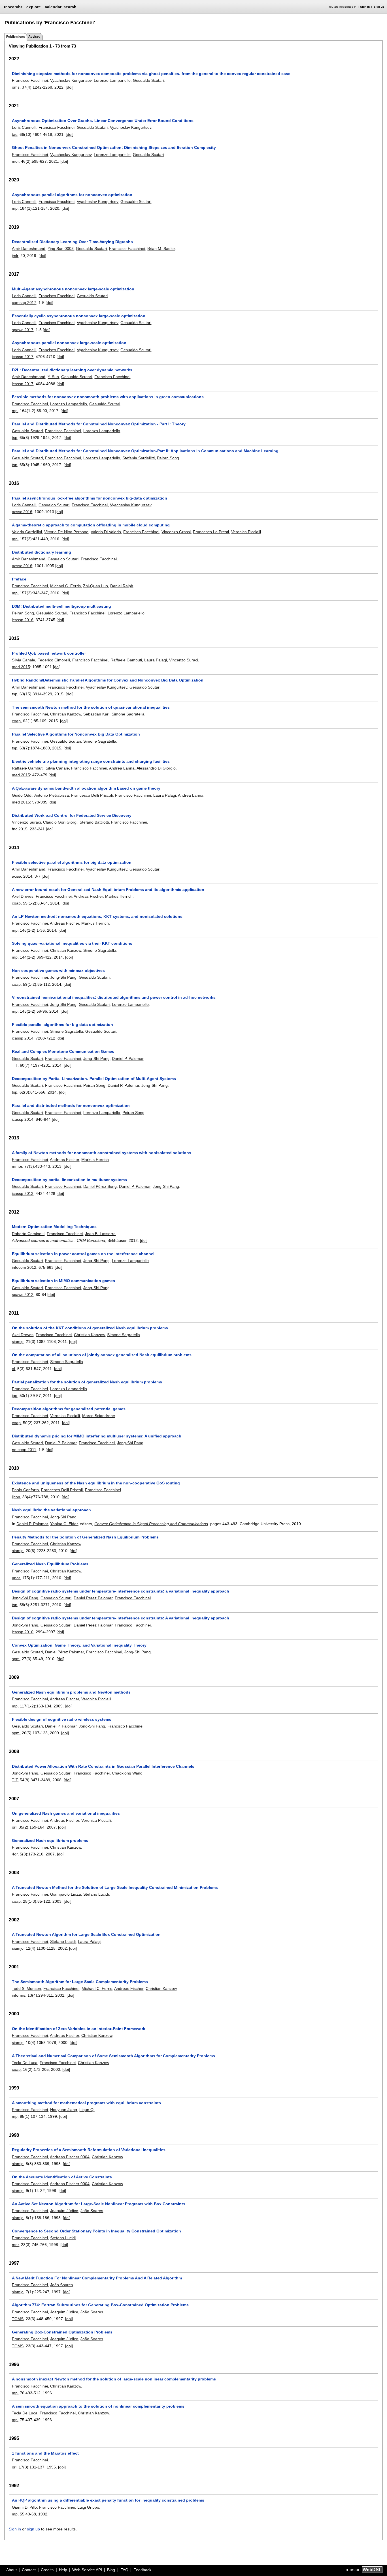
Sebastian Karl (96, 714)
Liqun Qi (87, 2110)
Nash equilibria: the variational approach (51, 1510)
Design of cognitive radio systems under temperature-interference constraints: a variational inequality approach (121, 1591)
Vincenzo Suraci (184, 660)
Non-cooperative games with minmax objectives (58, 970)
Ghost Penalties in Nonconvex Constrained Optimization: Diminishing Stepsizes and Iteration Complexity (114, 147)
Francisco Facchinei (30, 80)
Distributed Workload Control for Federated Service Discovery (72, 815)
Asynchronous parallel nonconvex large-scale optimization (69, 343)
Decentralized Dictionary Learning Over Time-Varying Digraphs (72, 242)
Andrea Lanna (122, 768)
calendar (53, 7)
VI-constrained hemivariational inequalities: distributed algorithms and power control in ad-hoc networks (114, 997)
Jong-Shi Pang (63, 977)
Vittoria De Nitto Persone (66, 532)
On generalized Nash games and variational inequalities (66, 1813)
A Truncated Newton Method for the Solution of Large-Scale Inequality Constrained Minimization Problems (115, 1887)
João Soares (92, 2211)
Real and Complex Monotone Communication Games (63, 1051)
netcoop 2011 (24, 1450)
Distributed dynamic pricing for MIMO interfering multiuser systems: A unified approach (97, 1436)
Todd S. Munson (26, 1988)
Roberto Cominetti (28, 1234)
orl (14, 1827)
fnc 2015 (20, 829)
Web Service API (87, 2570)
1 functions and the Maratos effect (45, 2453)
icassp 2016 (23, 620)
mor (15, 161)
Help (63, 2570)
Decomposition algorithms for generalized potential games (69, 1409)
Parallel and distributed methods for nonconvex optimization (71, 1105)
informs (19, 1995)
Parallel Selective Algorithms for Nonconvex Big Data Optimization (76, 734)
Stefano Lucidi (96, 1894)
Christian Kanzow (66, 714)
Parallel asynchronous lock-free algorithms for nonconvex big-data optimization (90, 498)
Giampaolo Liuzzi (66, 1894)
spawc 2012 (23, 1295)
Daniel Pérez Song (100, 1186)
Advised (34, 37)
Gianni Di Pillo (24, 2507)
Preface (19, 579)
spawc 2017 (23, 330)
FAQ (124, 2570)
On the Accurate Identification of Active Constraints (62, 2177)
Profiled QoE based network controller (49, 653)
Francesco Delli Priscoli (92, 795)
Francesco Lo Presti (211, 532)
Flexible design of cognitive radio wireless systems (62, 1719)
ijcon (16, 1497)
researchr (13, 7)
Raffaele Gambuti (126, 660)
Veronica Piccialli (246, 532)
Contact (29, 2570)
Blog (111, 2570)
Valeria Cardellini (27, 532)
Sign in (365, 7)
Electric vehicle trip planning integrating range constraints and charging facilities (91, 761)
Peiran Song (168, 458)
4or (15, 1854)
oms (16, 87)
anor (16, 1578)
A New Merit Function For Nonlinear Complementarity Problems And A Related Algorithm (97, 2278)
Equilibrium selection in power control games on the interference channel (83, 1254)
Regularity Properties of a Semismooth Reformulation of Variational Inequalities (89, 2150)
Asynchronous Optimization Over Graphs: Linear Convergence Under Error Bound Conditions (103, 121)
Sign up (379, 7)
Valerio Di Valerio (106, 532)
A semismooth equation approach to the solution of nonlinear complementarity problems (98, 2406)
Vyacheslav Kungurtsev (71, 80)
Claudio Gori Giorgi (60, 822)
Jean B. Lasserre (100, 1234)
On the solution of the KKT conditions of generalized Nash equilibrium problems (90, 1328)
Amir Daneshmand (29, 248)
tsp (15, 438)
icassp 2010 (23, 1632)
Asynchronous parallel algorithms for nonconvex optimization (72, 195)
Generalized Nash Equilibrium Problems (50, 1564)
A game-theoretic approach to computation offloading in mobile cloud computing (91, 525)
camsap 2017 (24, 303)
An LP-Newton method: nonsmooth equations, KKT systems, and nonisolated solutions (97, 916)
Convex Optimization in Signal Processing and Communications (151, 1524)
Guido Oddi (22, 795)
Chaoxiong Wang (127, 1773)
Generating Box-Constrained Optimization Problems (62, 2332)
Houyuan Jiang (64, 2110)
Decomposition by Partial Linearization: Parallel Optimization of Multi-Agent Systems (94, 1079)
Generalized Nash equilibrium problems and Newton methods (71, 1692)
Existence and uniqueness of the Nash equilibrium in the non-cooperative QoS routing (96, 1483)
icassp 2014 (23, 1038)
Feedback (142, 2570)
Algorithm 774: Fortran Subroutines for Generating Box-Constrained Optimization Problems (100, 2305)
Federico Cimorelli (54, 660)
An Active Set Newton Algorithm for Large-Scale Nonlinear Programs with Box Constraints (99, 2204)
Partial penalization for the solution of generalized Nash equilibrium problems (87, 1382)
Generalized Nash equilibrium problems (50, 1840)
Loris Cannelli (24, 127)
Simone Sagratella (128, 714)
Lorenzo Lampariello (112, 80)
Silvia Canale (24, 660)
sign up (33, 2529)
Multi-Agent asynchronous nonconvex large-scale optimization (73, 289)
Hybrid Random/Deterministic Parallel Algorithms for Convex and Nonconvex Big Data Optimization (108, 680)
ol (13, 1369)
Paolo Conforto (25, 1490)
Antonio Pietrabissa (52, 795)
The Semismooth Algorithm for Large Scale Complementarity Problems (80, 1982)
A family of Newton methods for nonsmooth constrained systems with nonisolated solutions (102, 1153)
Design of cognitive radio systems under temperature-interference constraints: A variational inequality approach (121, 1618)
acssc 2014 (22, 876)
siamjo (18, 1341)
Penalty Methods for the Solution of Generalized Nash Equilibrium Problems (85, 1537)
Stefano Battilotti (94, 822)
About (11, 2570)
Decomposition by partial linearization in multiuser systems (69, 1180)
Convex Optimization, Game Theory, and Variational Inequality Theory (79, 1645)
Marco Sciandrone (99, 1416)
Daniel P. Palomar (128, 1058)
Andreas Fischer (88, 896)
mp (15, 208)
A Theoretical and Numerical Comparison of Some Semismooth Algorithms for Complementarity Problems (113, 2056)
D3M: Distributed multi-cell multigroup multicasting (61, 606)
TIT (15, 1065)
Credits (47, 2570)
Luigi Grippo (88, 2507)
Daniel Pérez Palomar (93, 1598)
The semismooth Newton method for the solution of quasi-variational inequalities (91, 707)
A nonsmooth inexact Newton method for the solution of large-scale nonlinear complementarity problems (114, 2379)
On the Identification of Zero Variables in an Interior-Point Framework (79, 2029)
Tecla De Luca (25, 2063)
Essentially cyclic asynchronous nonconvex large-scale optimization (79, 316)
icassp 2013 (23, 1193)
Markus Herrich (119, 896)
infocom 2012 (24, 1267)
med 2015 (21, 667)
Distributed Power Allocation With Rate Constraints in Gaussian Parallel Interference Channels (103, 1766)
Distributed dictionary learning (42, 552)
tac (15, 134)
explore (34, 7)
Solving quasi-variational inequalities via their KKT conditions (72, 943)
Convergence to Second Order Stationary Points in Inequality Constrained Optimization (96, 2231)
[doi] (70, 87)
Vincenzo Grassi (176, 532)
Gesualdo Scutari (148, 80)
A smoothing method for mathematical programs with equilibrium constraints (86, 2103)
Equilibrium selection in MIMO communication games (63, 1281)
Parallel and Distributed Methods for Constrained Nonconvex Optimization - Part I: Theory (99, 424)
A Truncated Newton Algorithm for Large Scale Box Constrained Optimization (86, 1934)
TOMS (18, 2319)
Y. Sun (53, 377)
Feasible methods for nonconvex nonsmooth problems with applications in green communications (108, 397)
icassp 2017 (23, 357)
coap (16, 721)
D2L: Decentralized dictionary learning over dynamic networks (72, 370)
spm (16, 1659)
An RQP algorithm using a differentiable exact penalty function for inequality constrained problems (108, 2500)
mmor (17, 1166)
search (70, 7)
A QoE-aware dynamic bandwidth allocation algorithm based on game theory (86, 788)
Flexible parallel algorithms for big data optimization (62, 1025)
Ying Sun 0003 (61, 248)
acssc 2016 (22, 512)
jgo (15, 1396)
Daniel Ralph (122, 586)
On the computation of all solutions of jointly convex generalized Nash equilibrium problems (102, 1355)
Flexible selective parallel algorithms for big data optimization (72, 862)
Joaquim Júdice (64, 2211)
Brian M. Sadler (161, 248)
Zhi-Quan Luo (95, 586)
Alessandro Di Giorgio (156, 768)
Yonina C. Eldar (64, 1524)
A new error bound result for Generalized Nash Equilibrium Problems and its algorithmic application (108, 890)
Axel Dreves (23, 896)
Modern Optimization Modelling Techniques (54, 1227)
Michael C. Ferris (65, 586)
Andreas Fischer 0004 (70, 2157)
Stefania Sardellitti (139, 458)
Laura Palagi (156, 660)
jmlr (15, 256)
